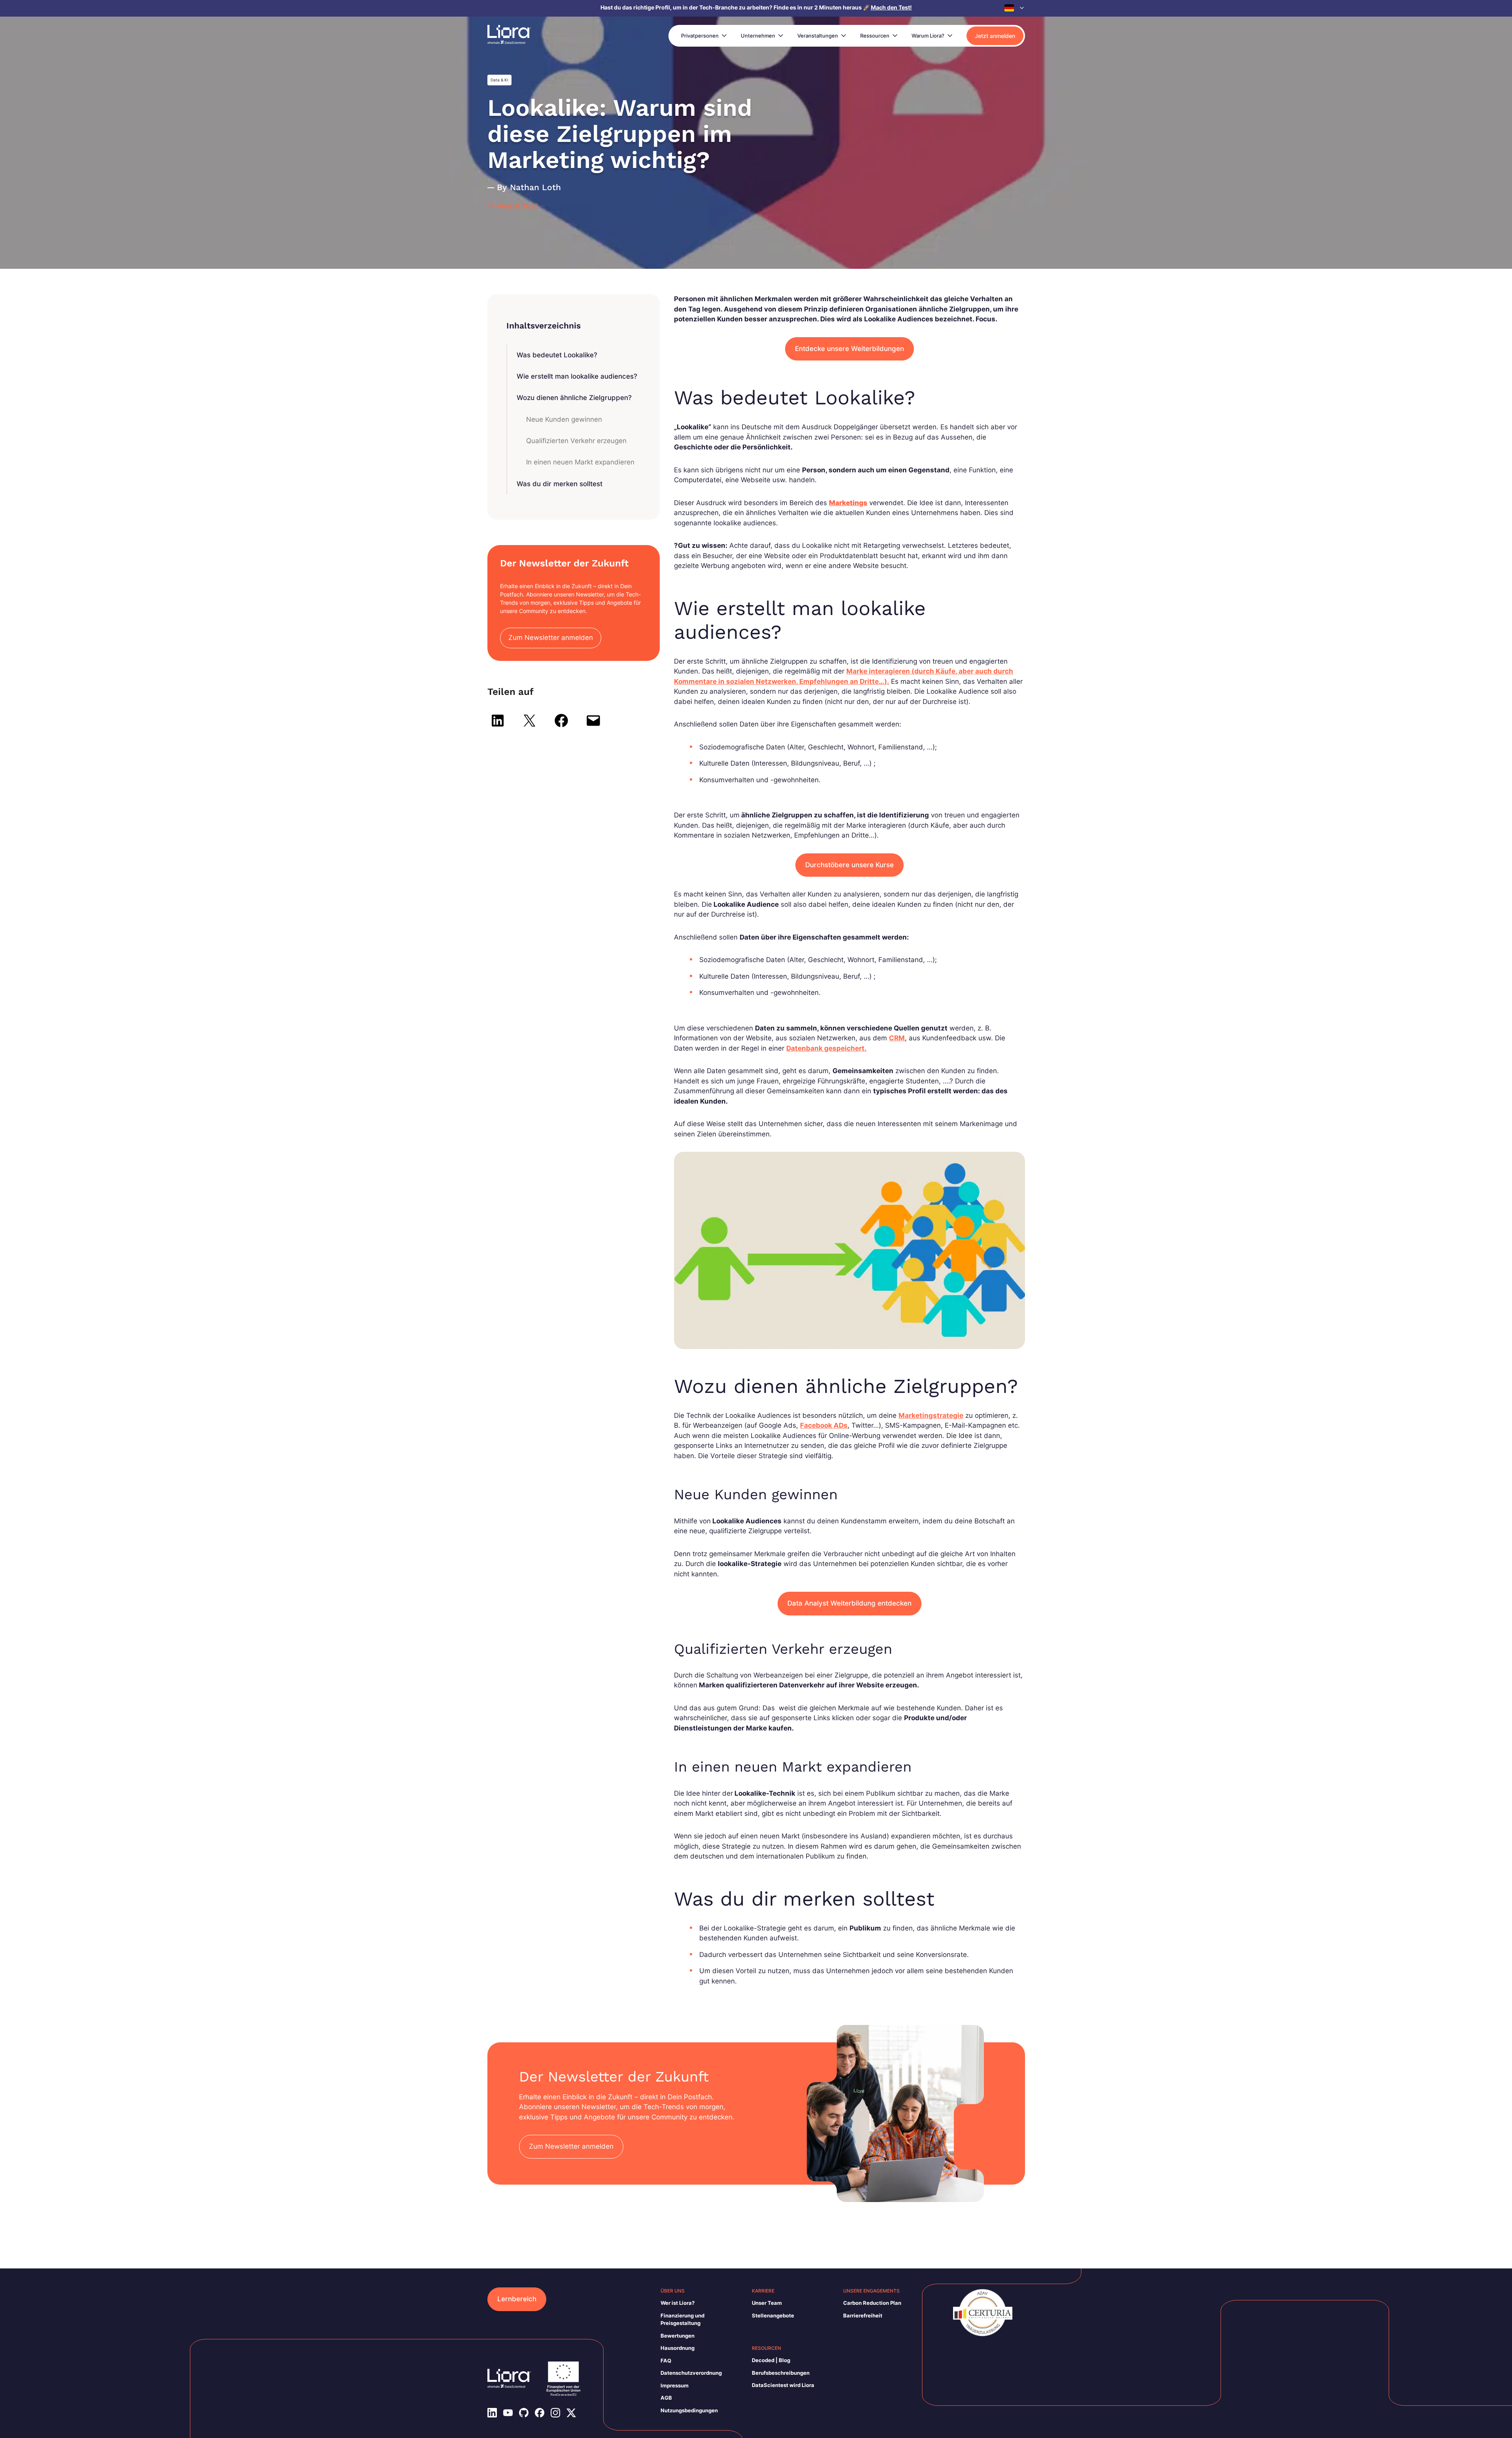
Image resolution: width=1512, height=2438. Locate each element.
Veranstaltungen (818, 36)
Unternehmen (758, 36)
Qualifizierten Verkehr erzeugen (576, 441)
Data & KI (499, 80)
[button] (1015, 8)
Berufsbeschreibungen (781, 2373)
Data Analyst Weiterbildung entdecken (849, 1603)
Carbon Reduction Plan (872, 2303)
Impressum (675, 2385)
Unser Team (767, 2303)
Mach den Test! (891, 7)
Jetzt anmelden (995, 36)
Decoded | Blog (771, 2360)
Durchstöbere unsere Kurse (849, 865)
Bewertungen (678, 2336)
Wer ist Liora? (678, 2303)
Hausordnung (678, 2348)
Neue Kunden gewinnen (564, 419)
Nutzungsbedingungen (689, 2410)
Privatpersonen (700, 36)
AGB (666, 2398)
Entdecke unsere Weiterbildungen (849, 349)
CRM (897, 1038)
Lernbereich (517, 2299)
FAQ (666, 2361)
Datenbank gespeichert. (826, 1048)
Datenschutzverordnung (691, 2373)
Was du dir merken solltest (560, 484)
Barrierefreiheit (863, 2315)
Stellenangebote (773, 2315)
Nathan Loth (535, 187)
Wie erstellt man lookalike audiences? (577, 376)
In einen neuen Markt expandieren (580, 462)
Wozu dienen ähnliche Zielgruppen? (574, 398)
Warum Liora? (928, 36)
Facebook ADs (824, 1425)
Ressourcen (875, 36)
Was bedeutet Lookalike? (557, 355)
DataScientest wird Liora (783, 2385)
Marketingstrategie (931, 1415)
